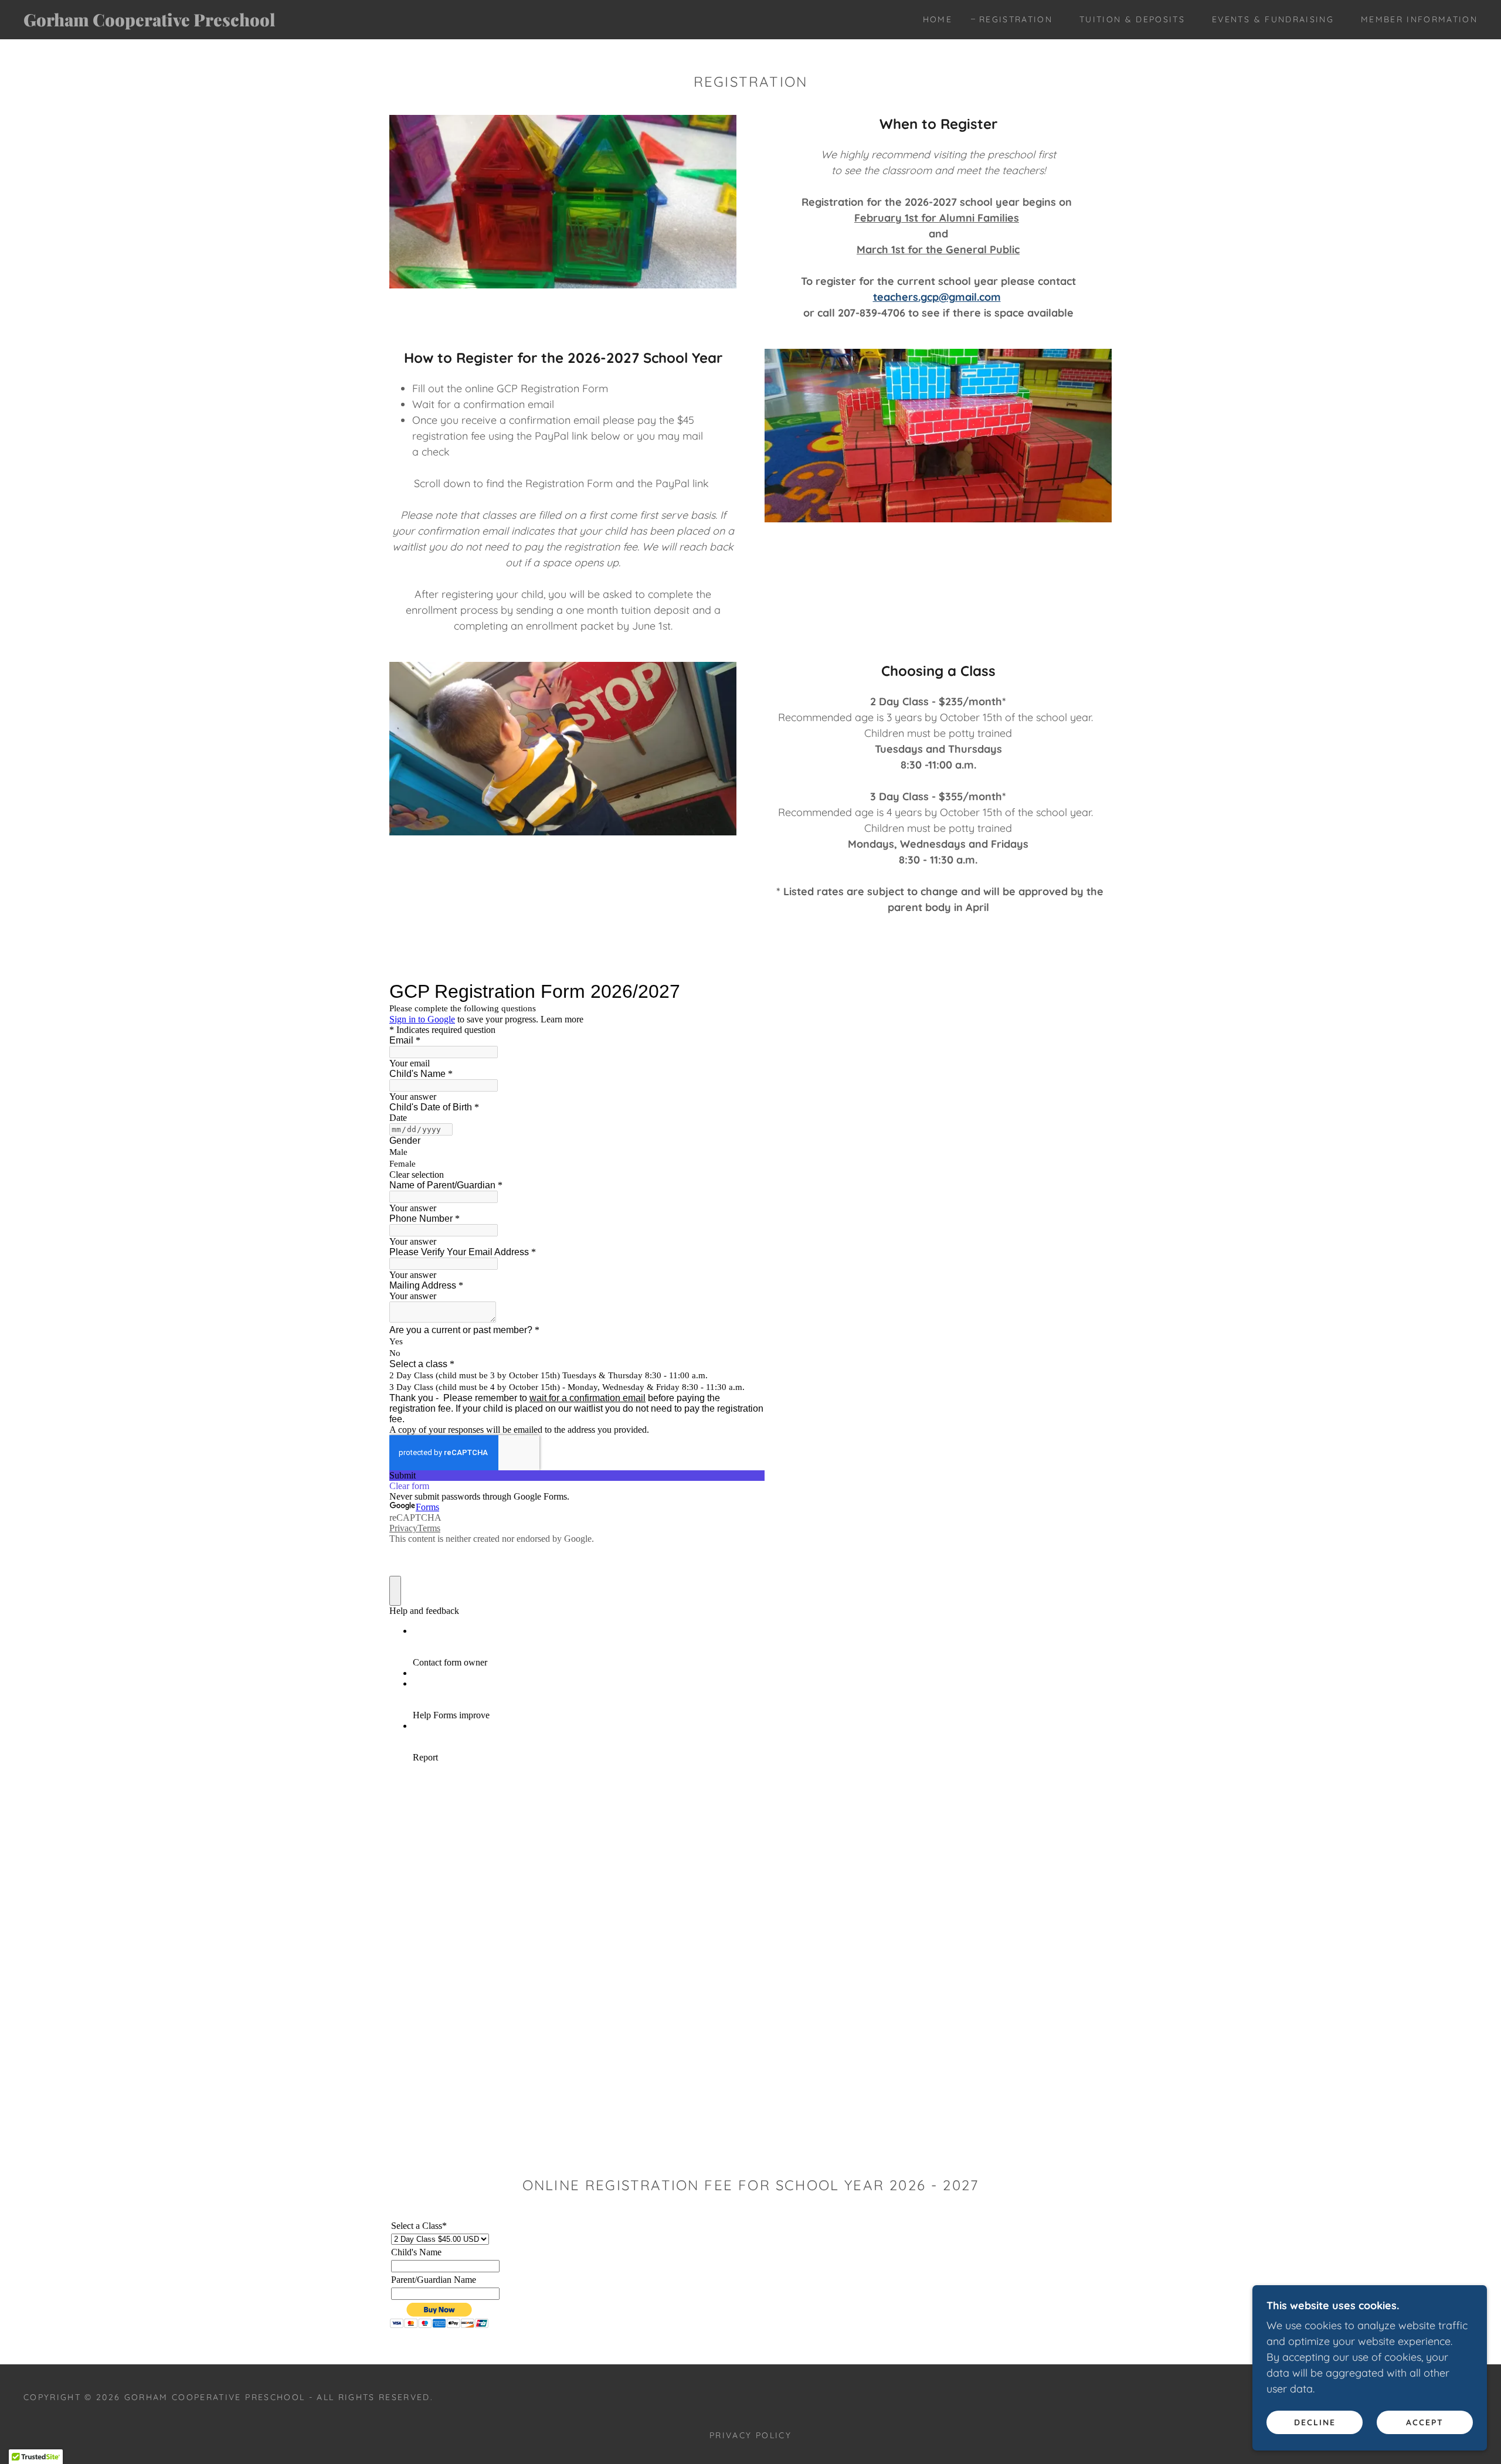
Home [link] (938, 19)
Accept (1425, 2422)
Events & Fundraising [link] (1273, 19)
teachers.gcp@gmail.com (937, 297)
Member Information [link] (1419, 19)
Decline (1315, 2422)
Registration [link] (1016, 19)
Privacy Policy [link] (750, 2435)
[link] (232, 23)
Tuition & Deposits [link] (1132, 19)
